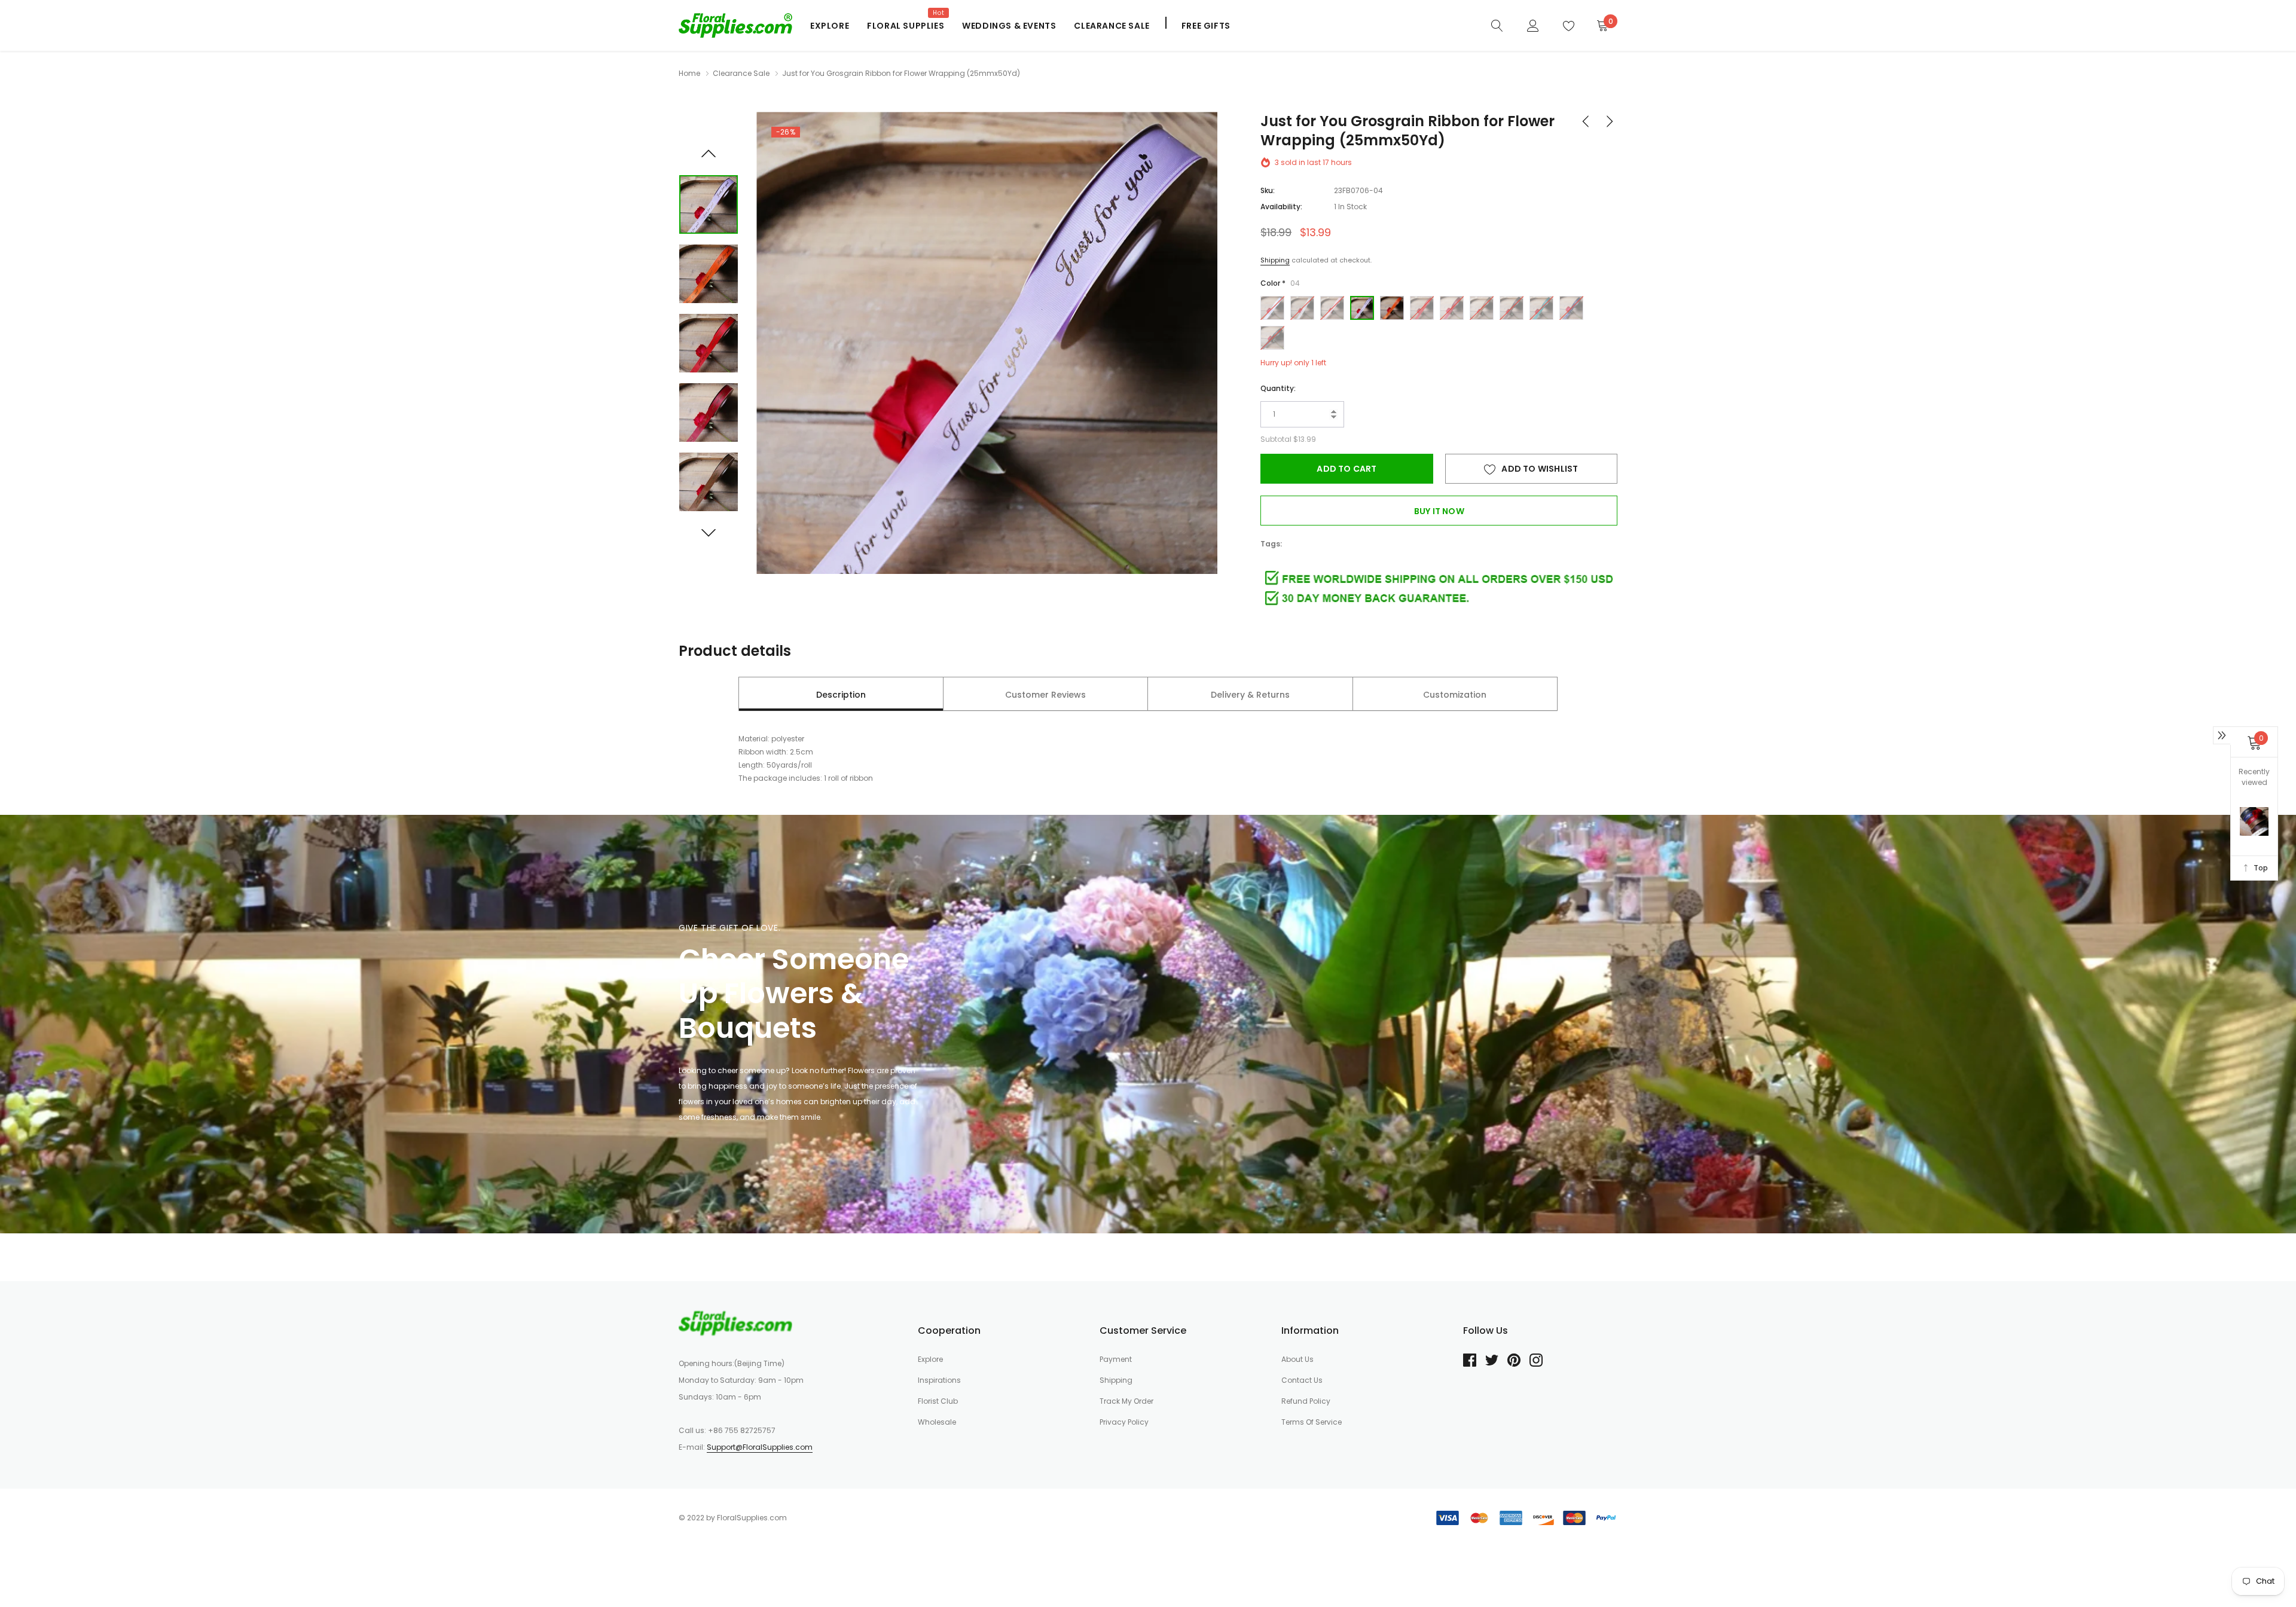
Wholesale (937, 1422)
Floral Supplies (906, 26)
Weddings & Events (1009, 26)
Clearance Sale (1112, 26)
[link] (1497, 25)
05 (1392, 308)
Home (689, 73)
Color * (1280, 283)
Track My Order (1126, 1401)
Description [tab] (841, 695)
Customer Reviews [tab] (1045, 695)
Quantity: (1278, 388)
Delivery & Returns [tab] (1250, 695)
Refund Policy (1306, 1401)
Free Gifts (1206, 26)
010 (1541, 308)
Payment (1116, 1359)
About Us (1297, 1359)
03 (1332, 308)
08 (1482, 308)
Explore (830, 26)
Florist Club (938, 1401)
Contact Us (1302, 1380)
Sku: (1268, 190)
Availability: (1281, 207)
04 (1362, 308)
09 (1512, 308)
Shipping (1275, 260)
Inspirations (939, 1380)
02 (1302, 308)
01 (1272, 308)
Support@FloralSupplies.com (760, 1447)
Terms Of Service (1312, 1422)
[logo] (735, 25)
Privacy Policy (1124, 1422)
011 (1571, 308)
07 (1452, 308)
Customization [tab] (1455, 695)
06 (1422, 308)
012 (1272, 338)
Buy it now (1439, 511)
